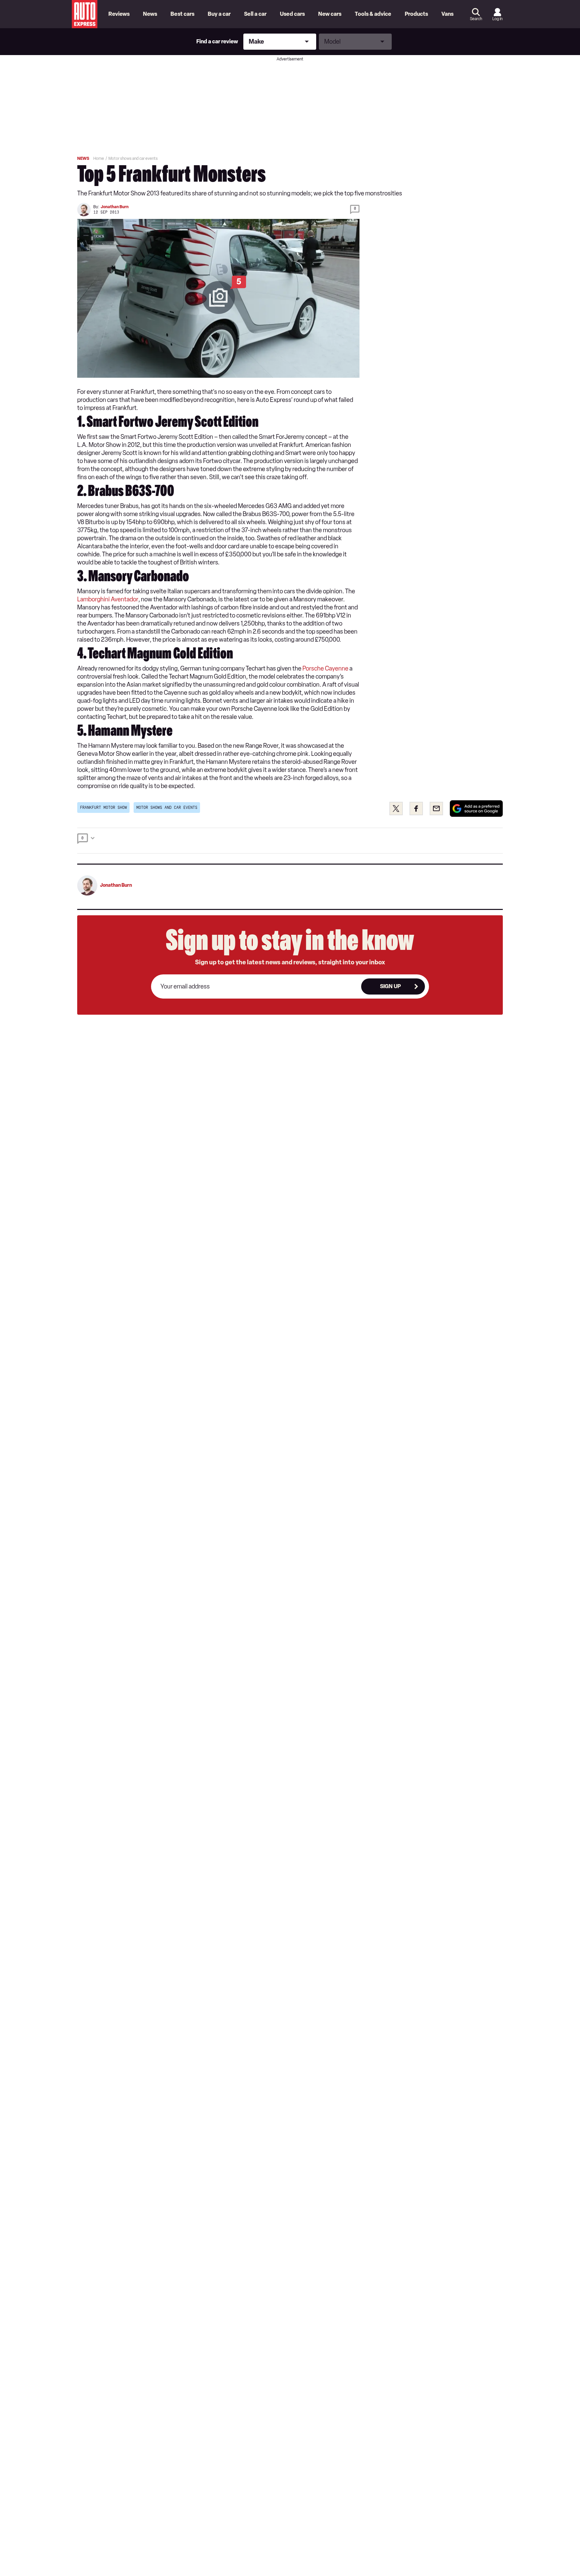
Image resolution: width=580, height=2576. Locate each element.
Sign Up (390, 986)
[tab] (290, 841)
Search (476, 19)
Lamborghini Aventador (108, 599)
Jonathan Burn (115, 207)
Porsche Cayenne (325, 669)
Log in (497, 19)
